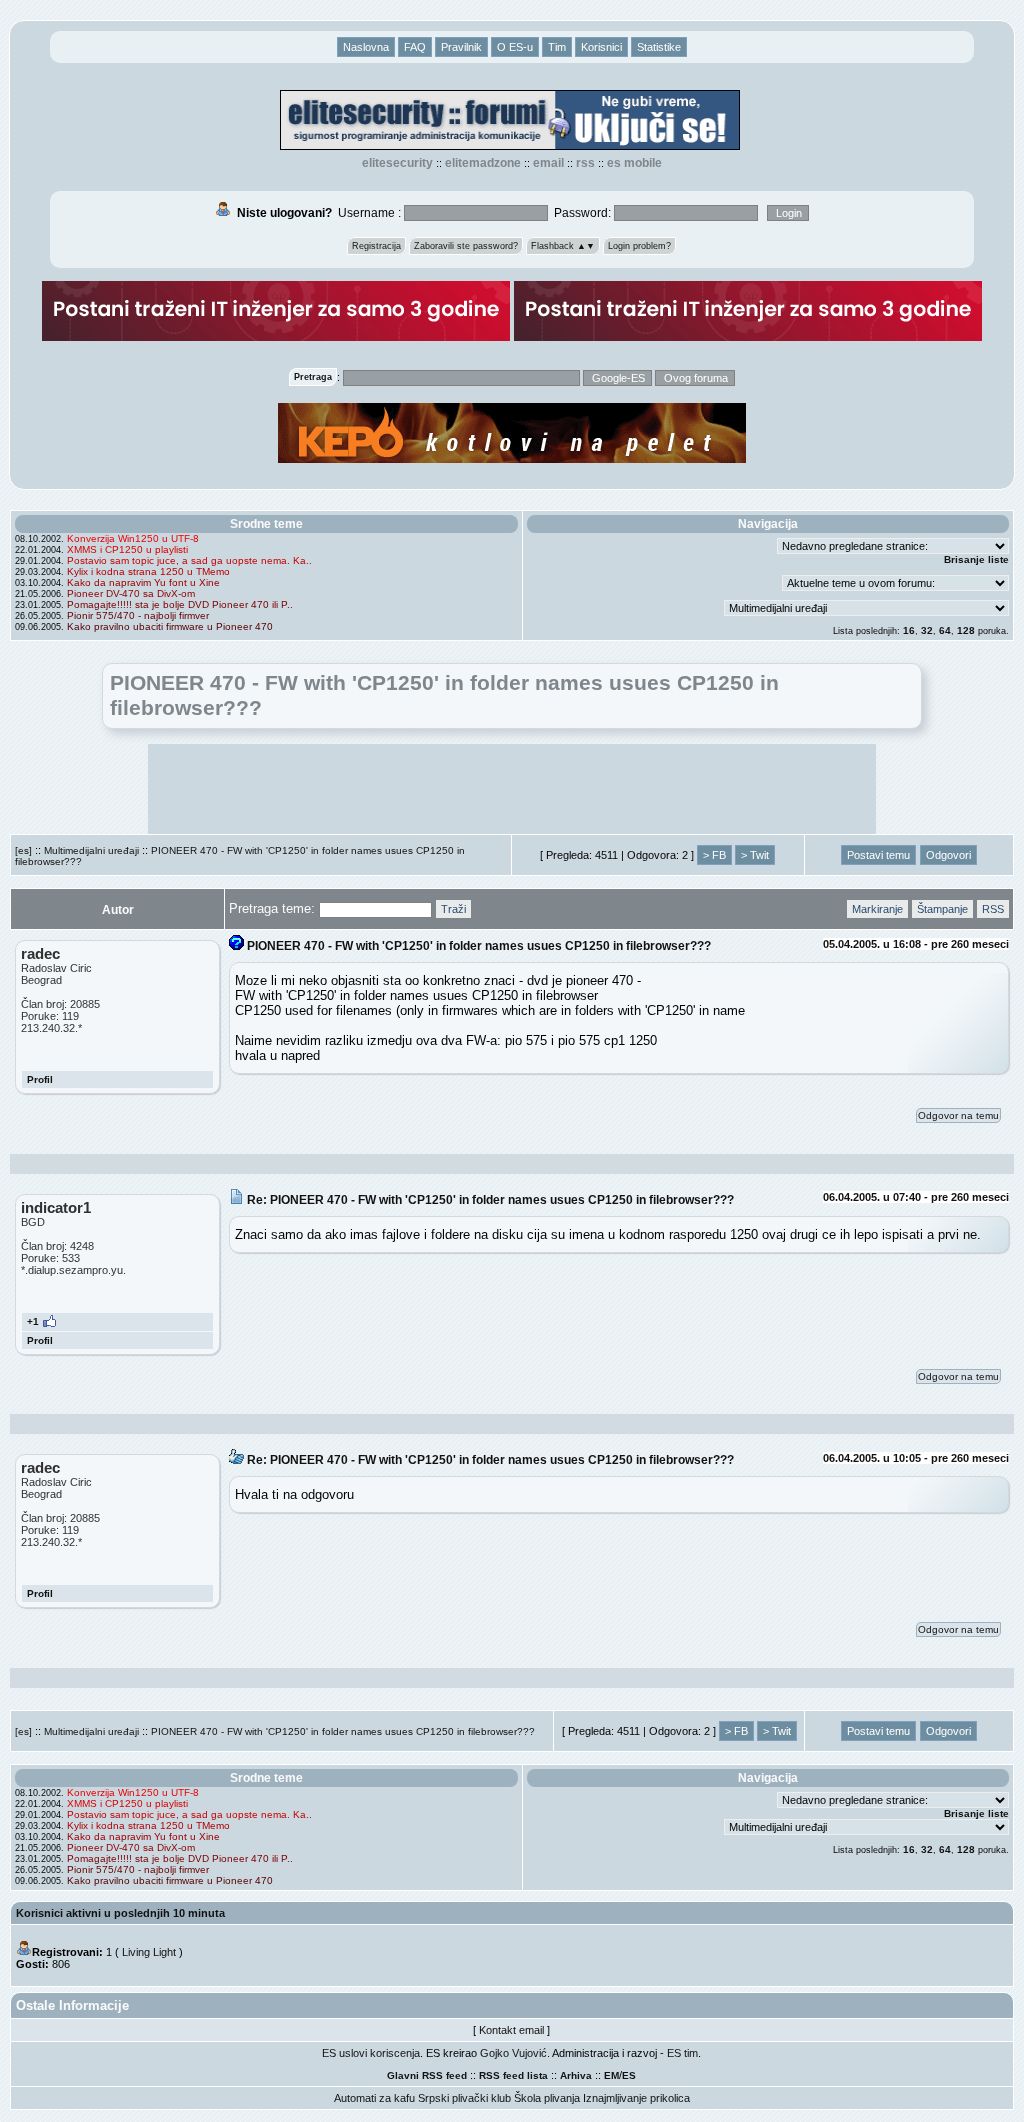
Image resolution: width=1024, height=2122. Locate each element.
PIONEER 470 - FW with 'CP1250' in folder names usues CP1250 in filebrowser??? (343, 1731)
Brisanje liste (976, 559)
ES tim (682, 2053)
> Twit (755, 855)
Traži (453, 909)
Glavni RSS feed (427, 2075)
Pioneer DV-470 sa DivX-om (131, 593)
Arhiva (576, 2075)
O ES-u (515, 47)
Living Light (149, 1952)
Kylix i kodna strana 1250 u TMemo (148, 571)
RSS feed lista (513, 2075)
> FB (714, 855)
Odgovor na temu (958, 1115)
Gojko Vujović (513, 2053)
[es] (23, 850)
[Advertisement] (512, 789)
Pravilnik (461, 47)
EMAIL (548, 163)
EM (611, 2075)
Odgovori (948, 855)
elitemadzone (483, 163)
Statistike (659, 47)
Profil (40, 1079)
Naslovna (366, 47)
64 (945, 630)
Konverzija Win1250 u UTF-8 (133, 538)
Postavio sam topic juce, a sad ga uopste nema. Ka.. (189, 560)
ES (629, 2075)
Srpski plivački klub (464, 2098)
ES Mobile (634, 163)
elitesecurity (397, 163)
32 (927, 630)
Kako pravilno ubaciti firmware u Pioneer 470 (170, 626)
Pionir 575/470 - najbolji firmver (138, 615)
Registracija (376, 246)
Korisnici (601, 47)
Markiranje (877, 909)
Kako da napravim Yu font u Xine (143, 582)
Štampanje (942, 909)
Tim (557, 47)
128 (966, 630)
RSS (585, 163)
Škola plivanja (547, 2098)
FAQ (415, 47)
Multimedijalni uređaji (91, 850)
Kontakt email (511, 2030)
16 (909, 630)
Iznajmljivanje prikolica (636, 2098)
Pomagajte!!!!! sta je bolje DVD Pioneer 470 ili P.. (180, 604)
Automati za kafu (374, 2098)
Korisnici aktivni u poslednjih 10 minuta (120, 1913)
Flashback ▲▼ (563, 246)
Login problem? (639, 246)
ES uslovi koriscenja (371, 2053)
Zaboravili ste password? (466, 246)
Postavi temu (878, 855)
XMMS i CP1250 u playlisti (127, 549)
